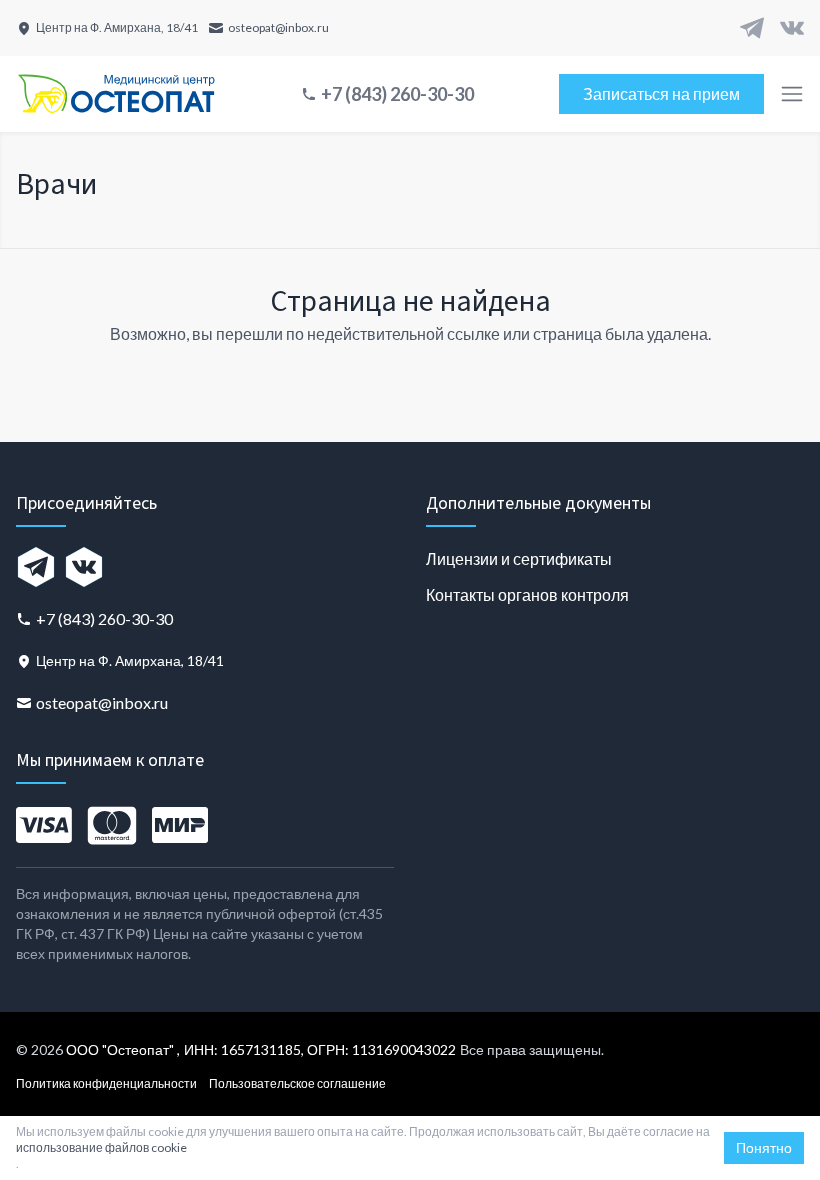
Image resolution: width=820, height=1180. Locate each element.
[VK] (792, 28)
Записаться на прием (661, 93)
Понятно (764, 1147)
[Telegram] (752, 28)
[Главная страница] (116, 94)
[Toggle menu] (792, 94)
